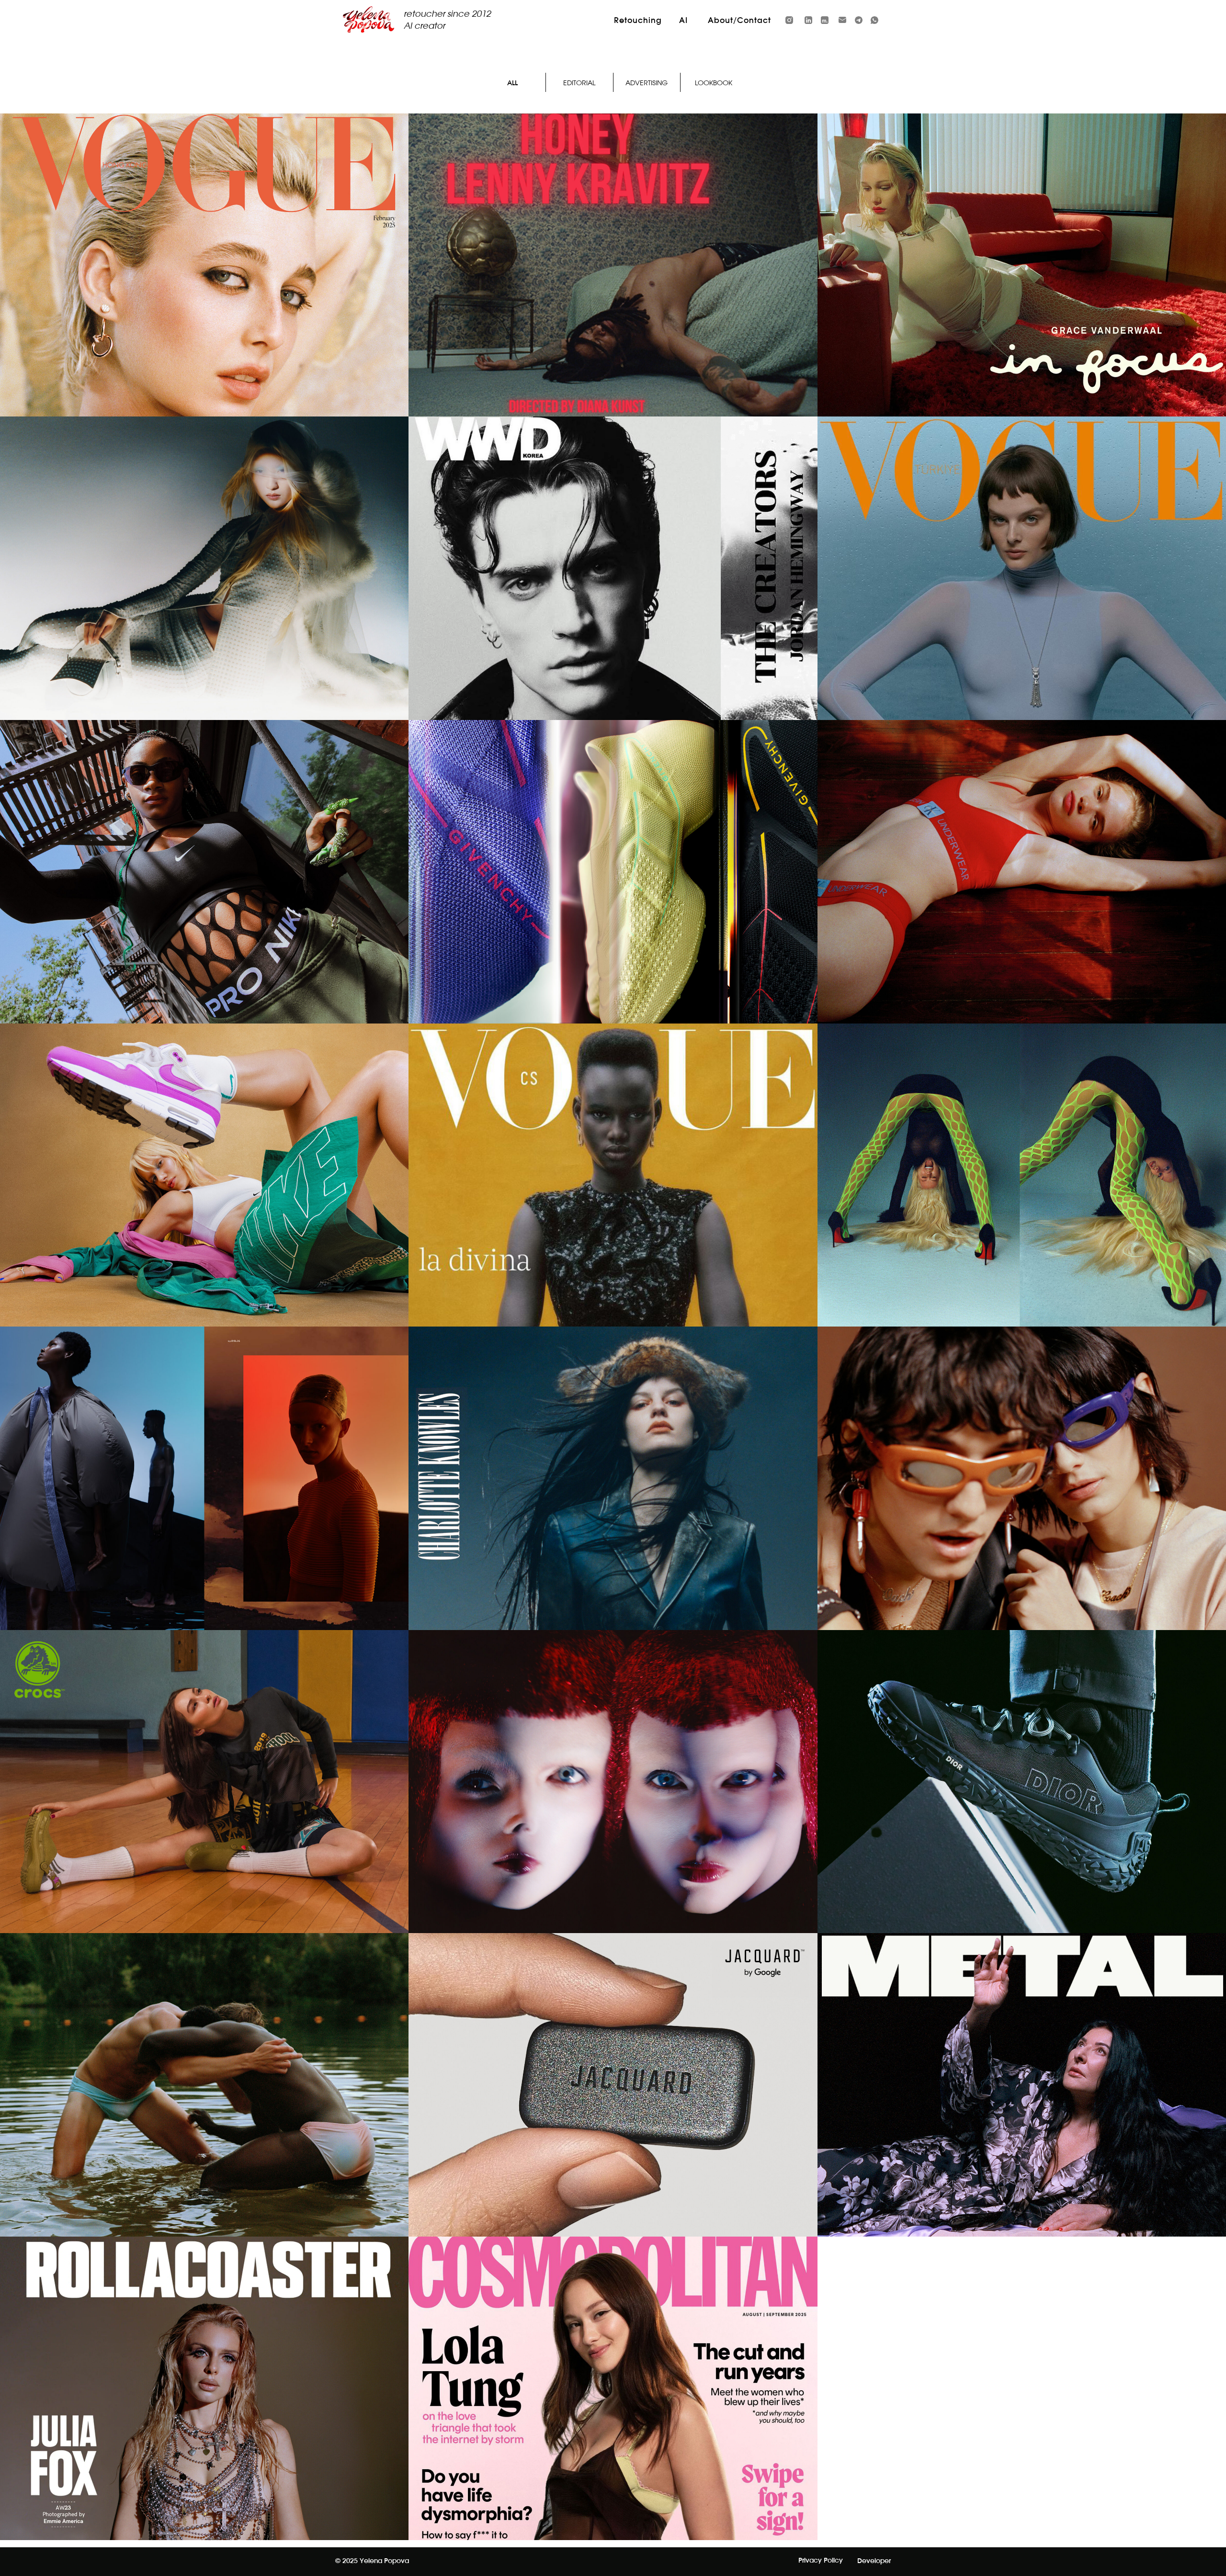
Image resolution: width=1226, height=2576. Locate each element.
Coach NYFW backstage (1022, 1509)
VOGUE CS (613, 1205)
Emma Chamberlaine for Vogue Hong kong (204, 295)
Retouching (638, 21)
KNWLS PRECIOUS (613, 1509)
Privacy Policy (821, 2561)
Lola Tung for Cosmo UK (613, 2419)
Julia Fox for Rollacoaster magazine (204, 2419)
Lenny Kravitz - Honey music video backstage (613, 295)
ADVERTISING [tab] (647, 83)
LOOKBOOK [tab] (714, 83)
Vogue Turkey (1022, 599)
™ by (613, 2115)
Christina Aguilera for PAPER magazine (1022, 1205)
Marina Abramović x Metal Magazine (1022, 2115)
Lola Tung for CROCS (204, 1812)
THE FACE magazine (613, 1812)
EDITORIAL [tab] (579, 83)
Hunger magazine (204, 1509)
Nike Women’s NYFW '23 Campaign (204, 902)
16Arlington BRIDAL (204, 599)
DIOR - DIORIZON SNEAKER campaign (1022, 1812)
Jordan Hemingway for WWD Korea (613, 599)
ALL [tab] (512, 83)
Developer (874, 2561)
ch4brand (204, 2115)
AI (683, 21)
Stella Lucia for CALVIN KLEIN (1022, 902)
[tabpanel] (613, 1327)
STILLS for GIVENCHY (613, 902)
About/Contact (739, 21)
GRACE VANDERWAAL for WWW (1022, 295)
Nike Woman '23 (204, 1205)
